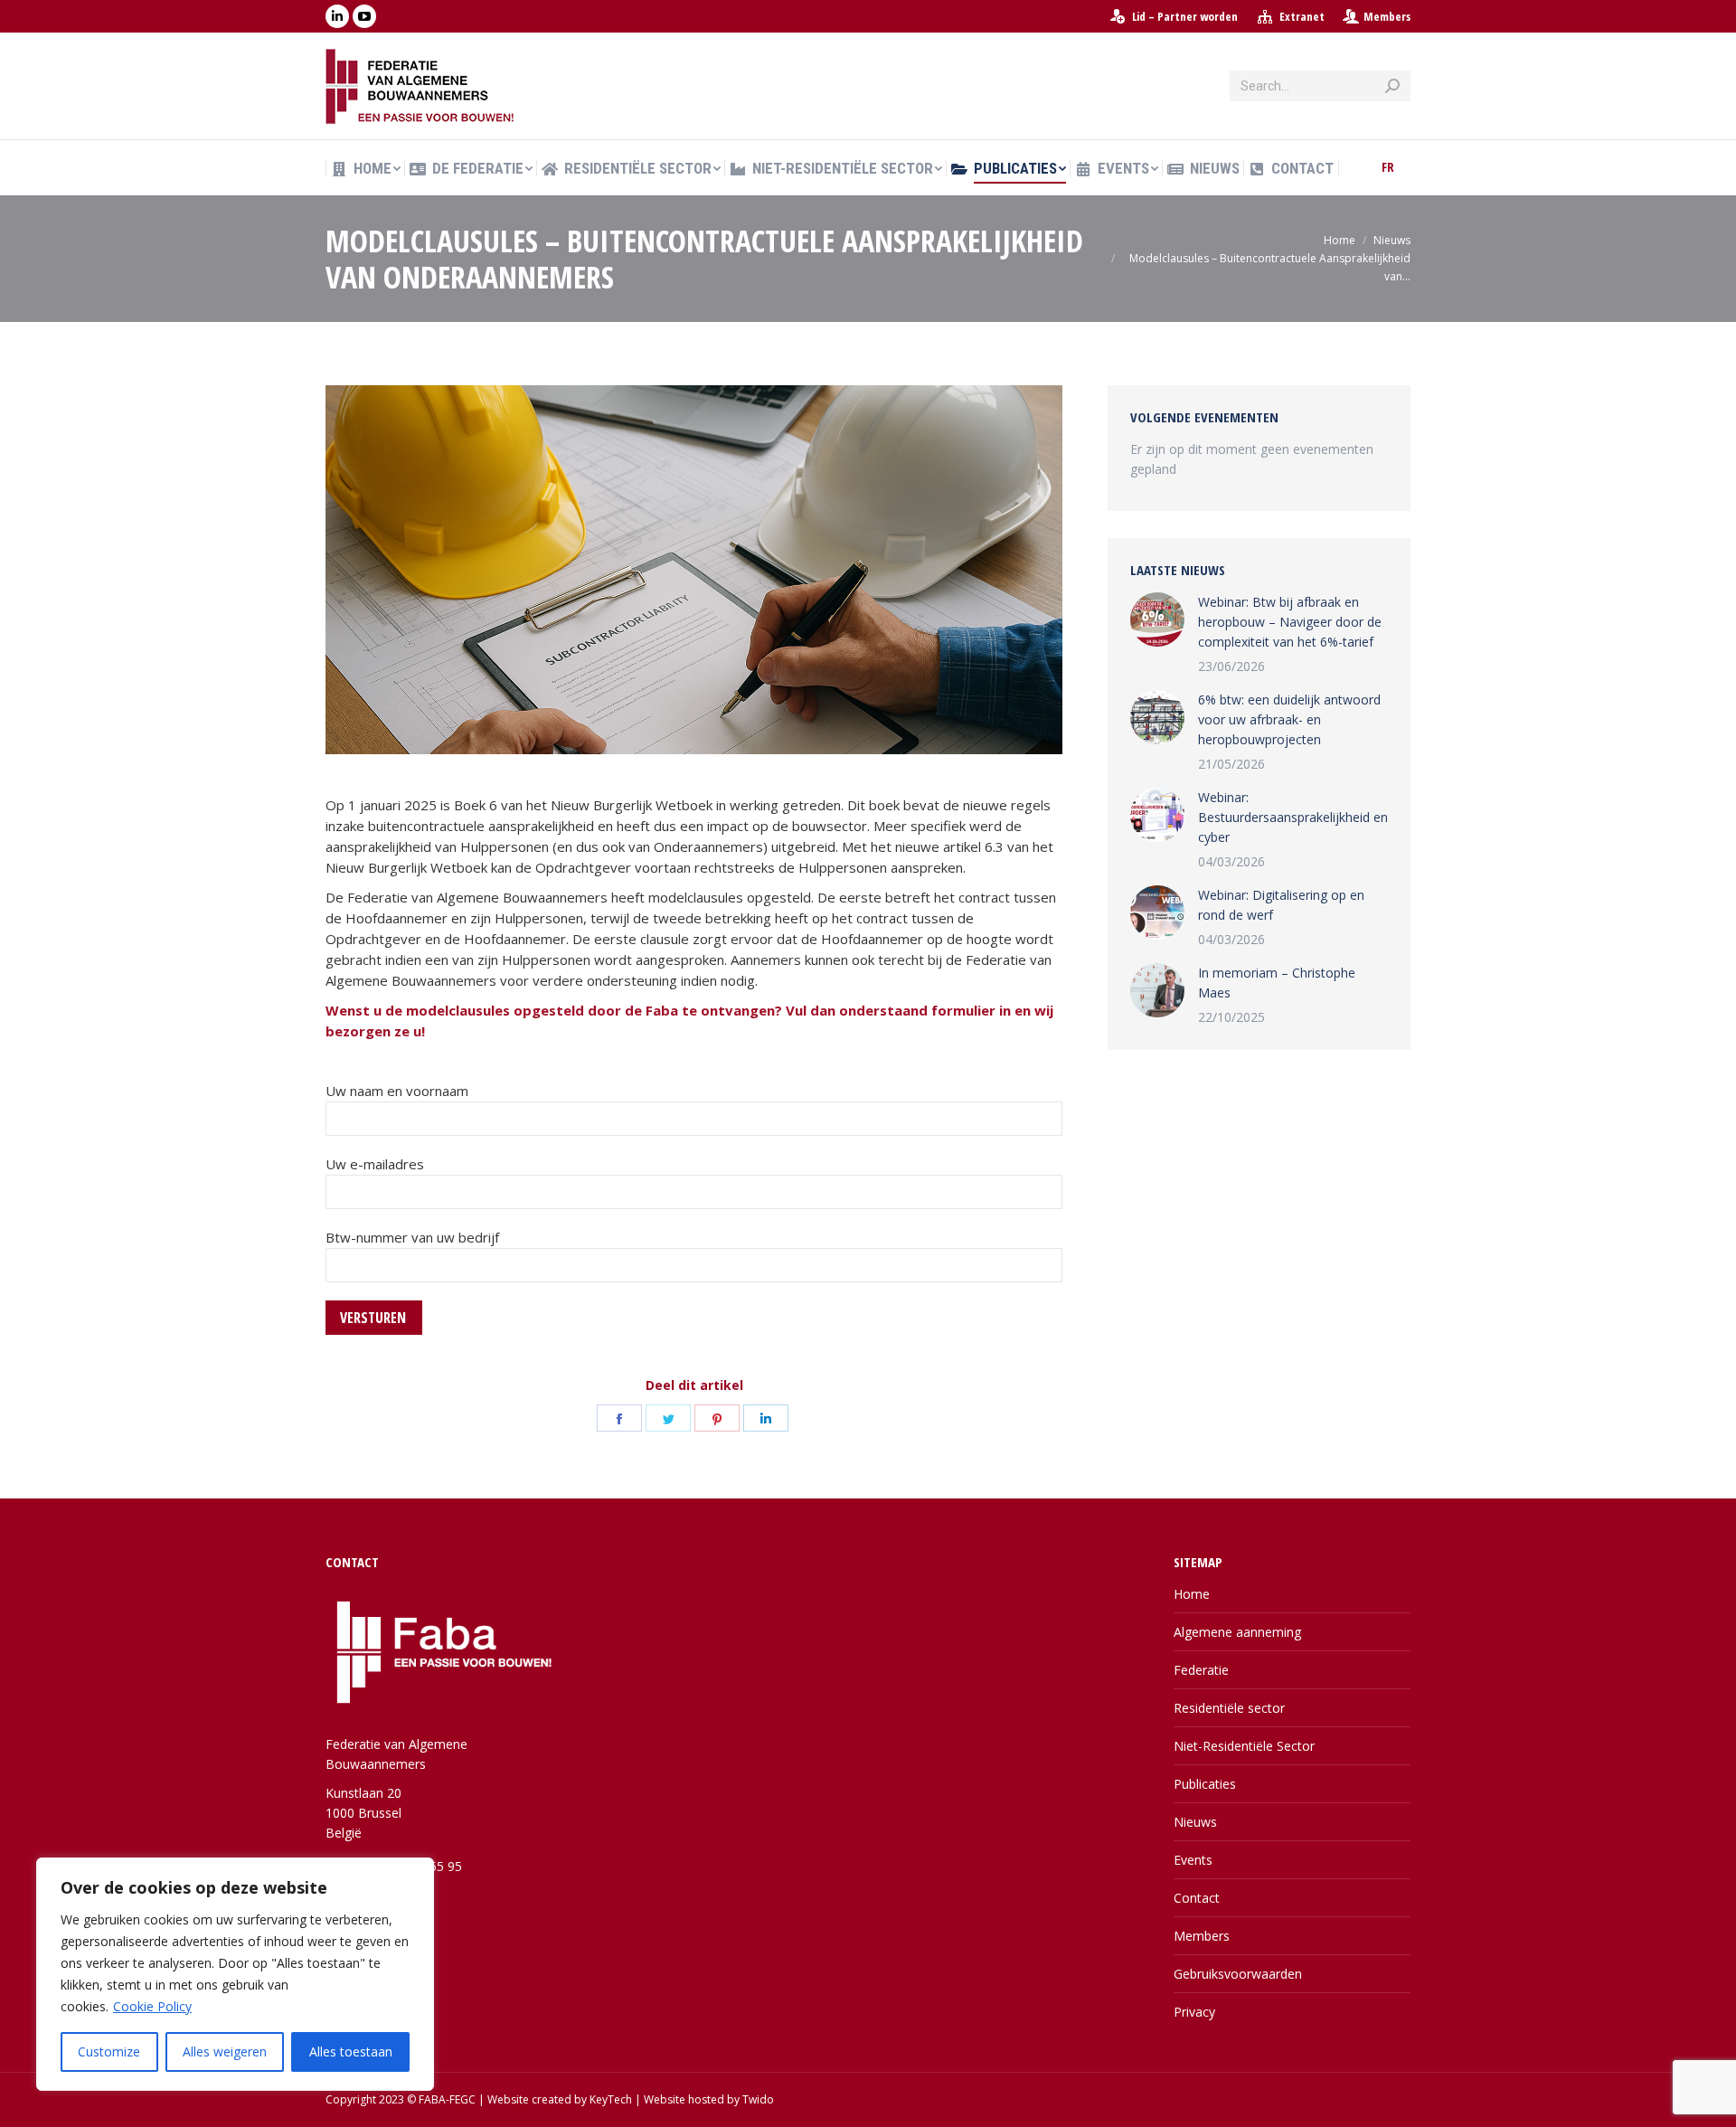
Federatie (1201, 1670)
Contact (1197, 1898)
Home (1192, 1594)
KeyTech (611, 2099)
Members (1387, 16)
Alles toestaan (351, 2051)
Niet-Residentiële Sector (1244, 1746)
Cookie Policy (152, 2006)
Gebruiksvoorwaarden (1238, 1974)
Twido (758, 2099)
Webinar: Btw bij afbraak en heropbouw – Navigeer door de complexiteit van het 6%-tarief (1290, 622)
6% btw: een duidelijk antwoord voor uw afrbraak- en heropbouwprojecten (1289, 719)
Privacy (1194, 2012)
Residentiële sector (1229, 1708)
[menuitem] (1173, 17)
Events (1193, 1860)
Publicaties (1205, 1784)
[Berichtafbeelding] (1157, 619)
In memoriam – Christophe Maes (1277, 983)
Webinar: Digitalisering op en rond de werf (1281, 905)
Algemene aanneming (1237, 1632)
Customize (109, 2051)
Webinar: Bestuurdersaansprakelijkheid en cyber (1293, 817)
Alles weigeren (225, 2051)
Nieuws (1195, 1822)
